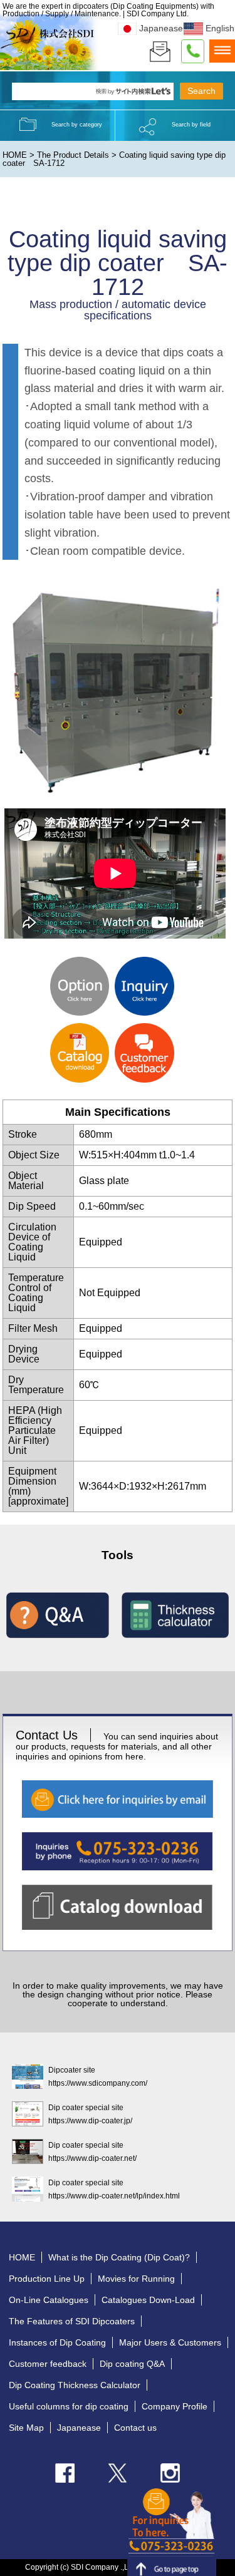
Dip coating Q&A (132, 2364)
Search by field (191, 125)
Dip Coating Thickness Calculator (75, 2385)
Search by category (77, 125)
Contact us (135, 2428)
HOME (15, 155)
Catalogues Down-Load (148, 2300)
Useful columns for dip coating (69, 2406)
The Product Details (73, 155)
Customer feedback (48, 2364)
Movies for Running (136, 2279)
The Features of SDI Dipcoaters (72, 2321)
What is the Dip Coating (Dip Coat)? (119, 2257)
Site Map (26, 2428)
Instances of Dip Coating (57, 2342)
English (220, 28)
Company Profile (175, 2406)
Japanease (161, 28)
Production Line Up (47, 2279)
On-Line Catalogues (49, 2300)
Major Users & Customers (170, 2342)
